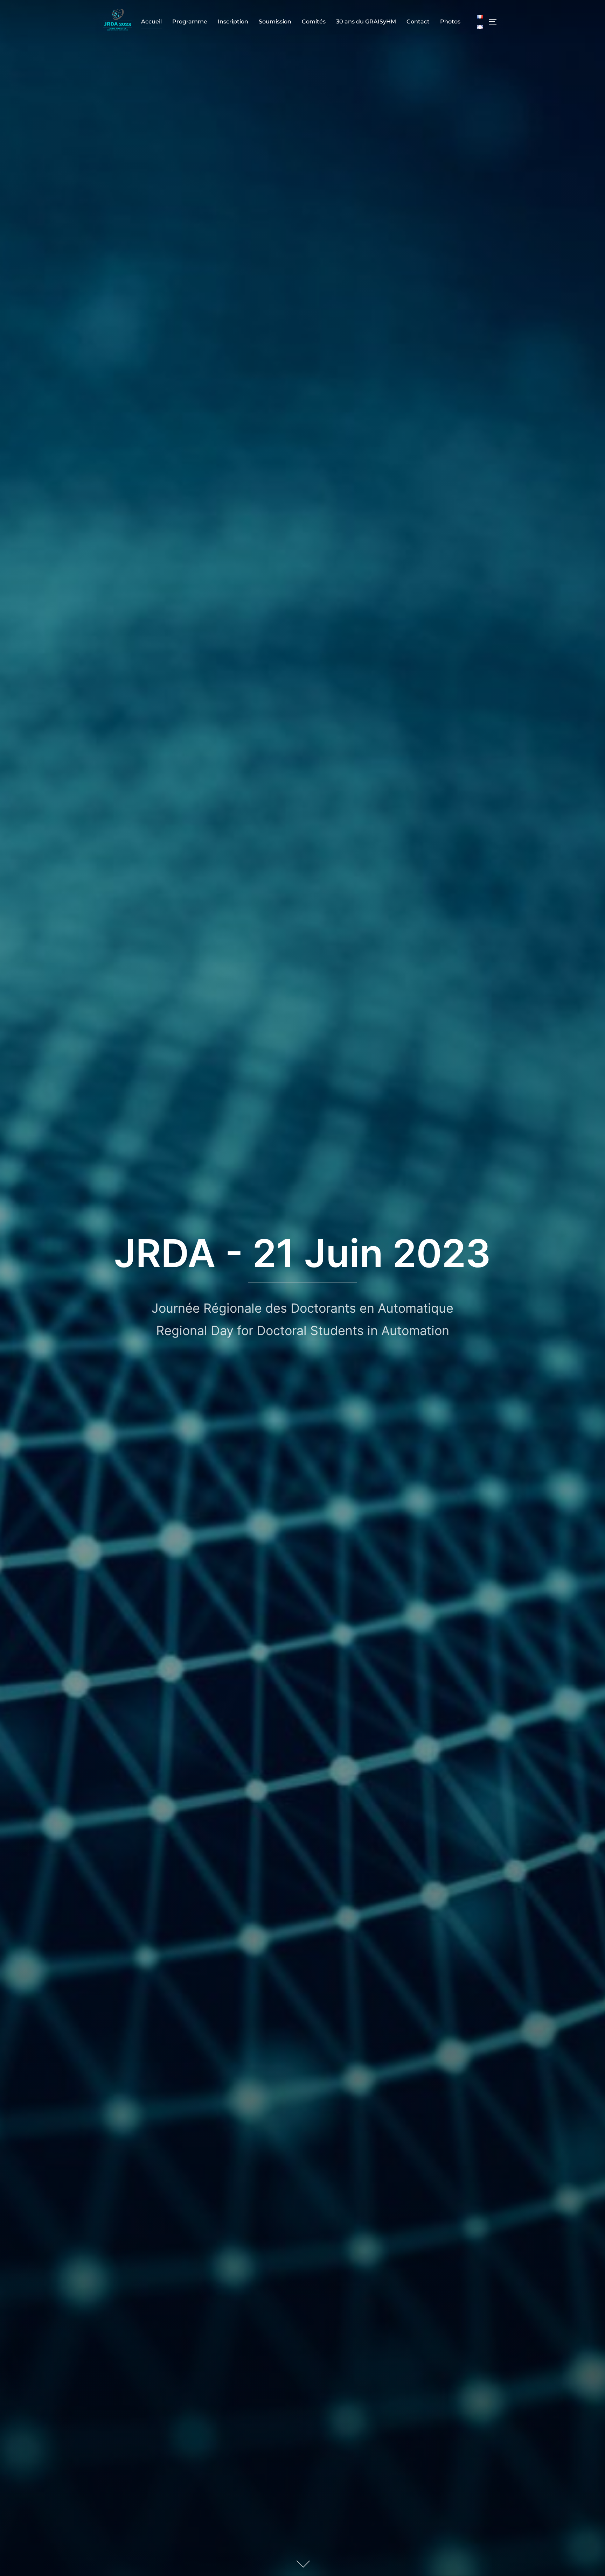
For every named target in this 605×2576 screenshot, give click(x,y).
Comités (314, 22)
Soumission (275, 22)
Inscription (233, 22)
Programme (190, 22)
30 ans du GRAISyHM (366, 22)
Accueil (151, 22)
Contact (418, 22)
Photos (450, 22)
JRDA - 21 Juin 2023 (302, 1253)
